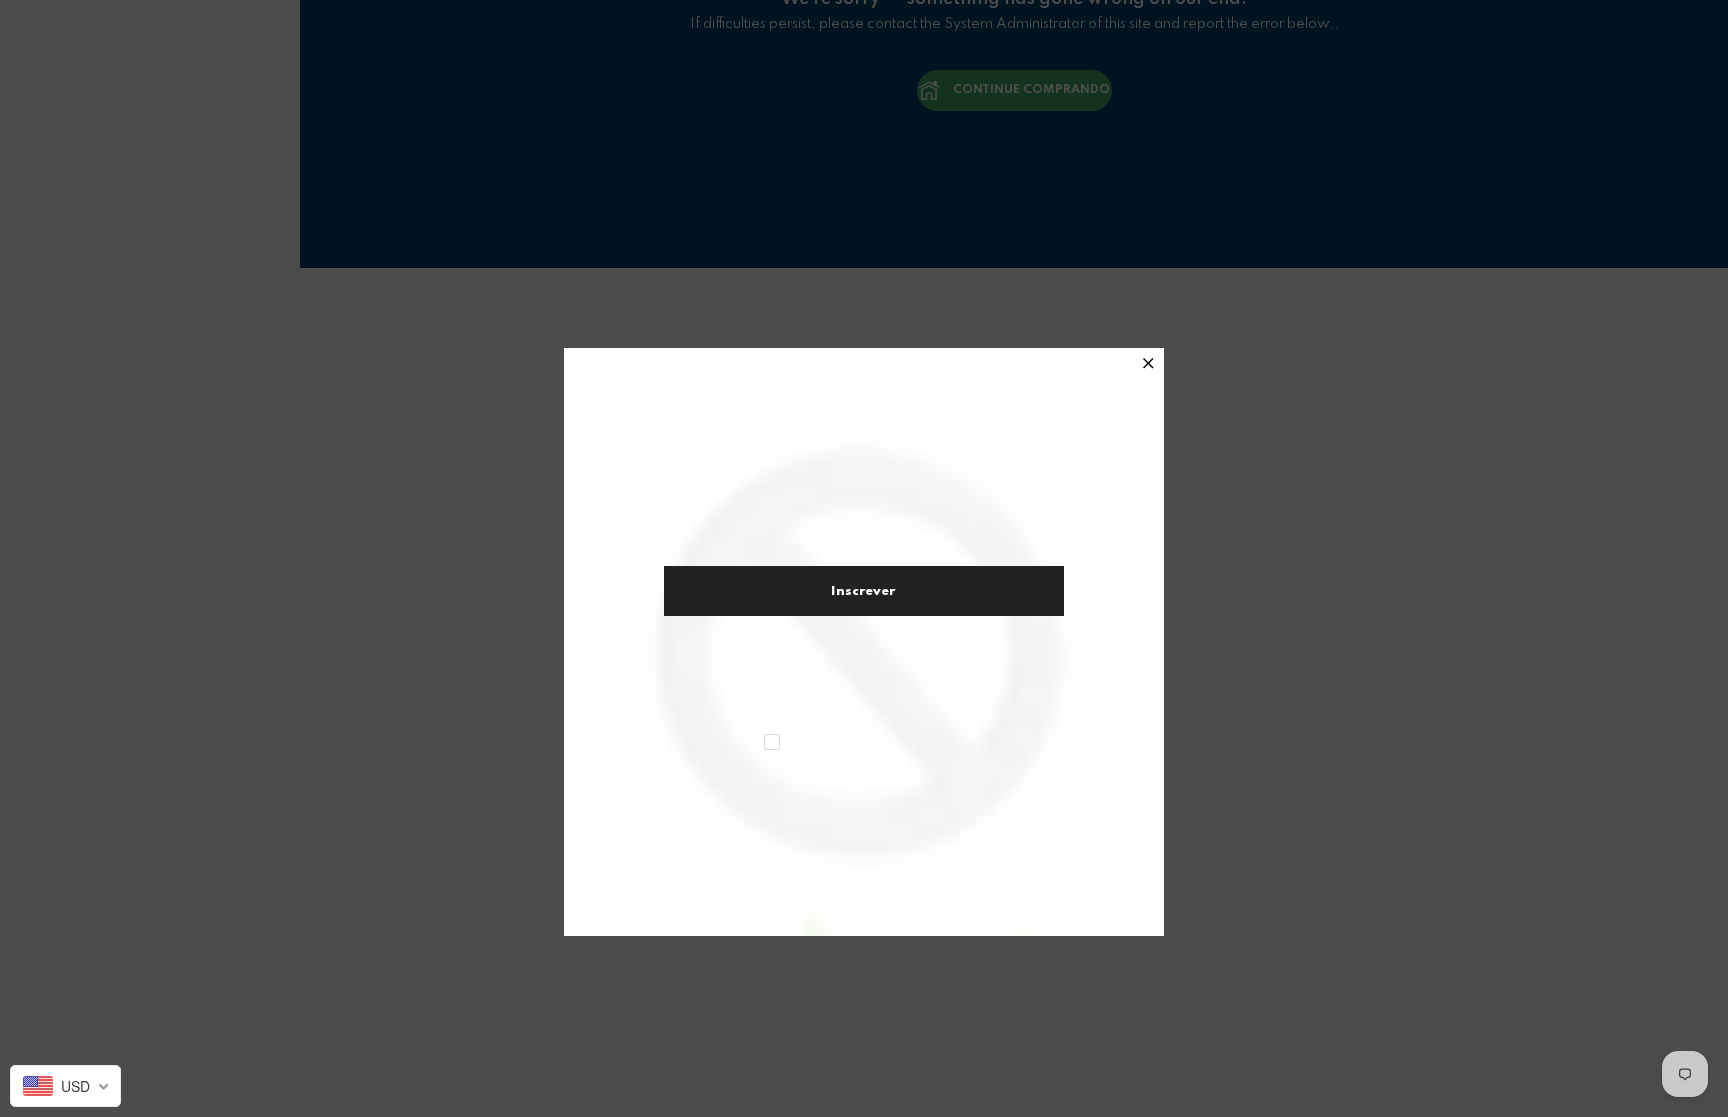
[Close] (1148, 365)
